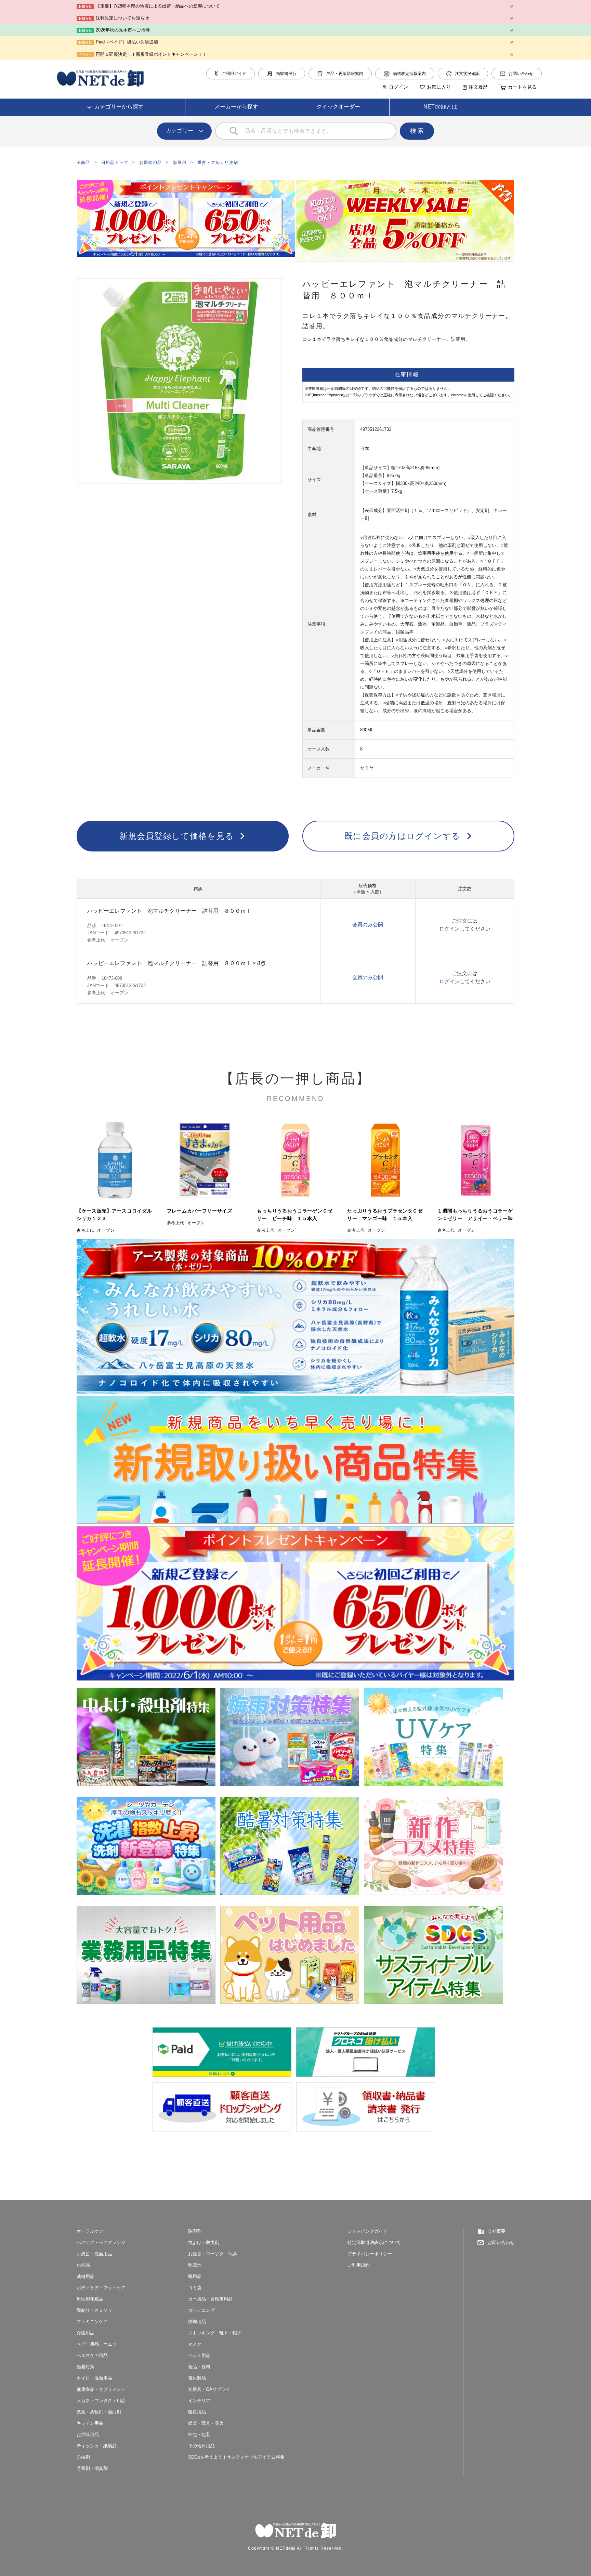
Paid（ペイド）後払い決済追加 (127, 42)
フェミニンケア (92, 2322)
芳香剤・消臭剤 (92, 2468)
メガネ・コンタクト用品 (101, 2401)
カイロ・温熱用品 (94, 2378)
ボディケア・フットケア (101, 2288)
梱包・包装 (199, 2434)
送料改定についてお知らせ (122, 18)
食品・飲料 (199, 2367)
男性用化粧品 (90, 2299)
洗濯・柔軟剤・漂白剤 (99, 2412)
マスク (195, 2344)
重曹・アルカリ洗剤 (218, 163)
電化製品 (197, 2378)
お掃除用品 (150, 163)
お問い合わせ (521, 74)
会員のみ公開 (368, 925)
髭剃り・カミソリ (94, 2310)
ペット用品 (199, 2355)
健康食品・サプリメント (101, 2389)
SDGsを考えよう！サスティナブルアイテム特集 (236, 2457)
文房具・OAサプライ (209, 2389)
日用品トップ (115, 163)
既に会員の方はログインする (403, 836)
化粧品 (83, 2265)
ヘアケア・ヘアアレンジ (101, 2242)
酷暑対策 (86, 2367)
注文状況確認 (467, 74)
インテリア (199, 2401)
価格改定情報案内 (409, 74)
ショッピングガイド (367, 2231)
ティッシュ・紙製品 (97, 2446)
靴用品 (195, 2276)
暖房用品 (197, 2412)
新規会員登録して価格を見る (177, 836)
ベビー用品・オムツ (97, 2344)
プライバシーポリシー (370, 2254)
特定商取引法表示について (374, 2242)
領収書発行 (286, 74)
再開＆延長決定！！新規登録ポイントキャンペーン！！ (151, 54)
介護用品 (86, 2333)
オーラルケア (90, 2231)
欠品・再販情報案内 (345, 74)
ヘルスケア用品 (92, 2355)
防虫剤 (83, 2457)
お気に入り (439, 87)
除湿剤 (195, 2231)
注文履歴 (478, 87)
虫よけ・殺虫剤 (204, 2242)
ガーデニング (201, 2310)
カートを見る (522, 87)
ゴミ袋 (195, 2288)
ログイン (398, 87)
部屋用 (180, 163)
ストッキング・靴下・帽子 (215, 2333)
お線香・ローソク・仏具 (213, 2254)
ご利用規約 (359, 2265)
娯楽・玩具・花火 (206, 2423)
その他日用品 (201, 2446)
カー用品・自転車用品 (210, 2299)
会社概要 (497, 2231)
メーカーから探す (236, 107)
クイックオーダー (338, 107)
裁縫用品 (86, 2276)
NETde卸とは (440, 107)
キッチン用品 (90, 2423)
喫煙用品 (197, 2322)
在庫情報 (407, 375)
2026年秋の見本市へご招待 (123, 30)
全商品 (83, 163)
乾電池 (195, 2265)
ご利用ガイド (234, 74)
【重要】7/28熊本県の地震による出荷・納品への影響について (158, 6)
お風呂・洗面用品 (94, 2254)
